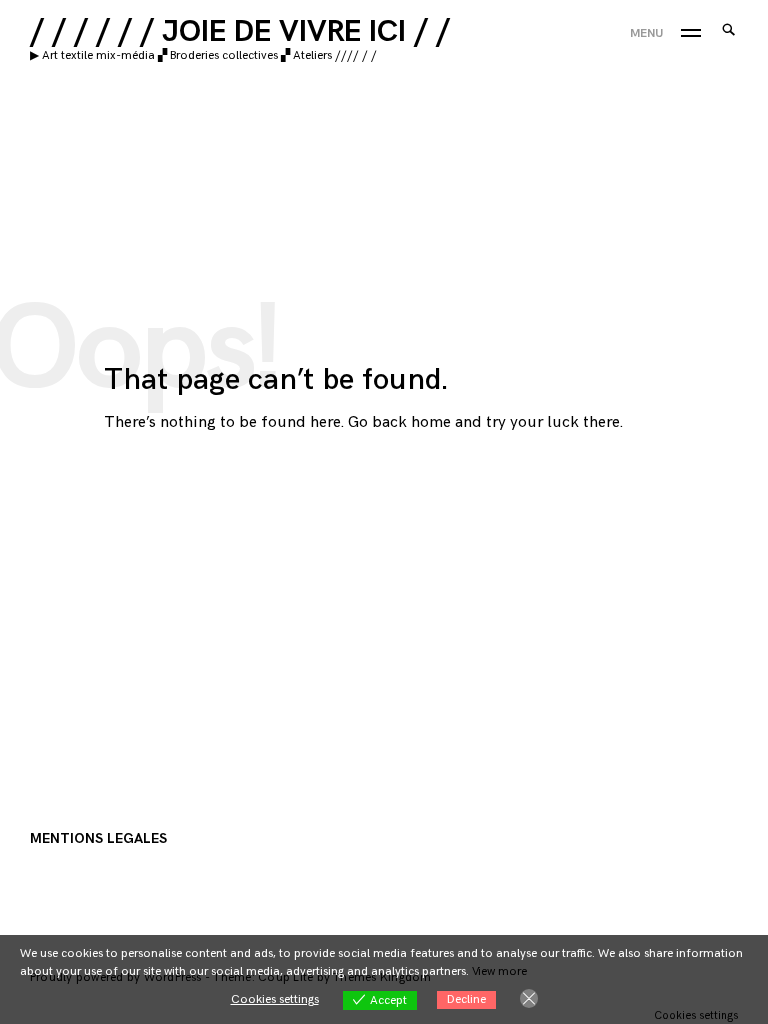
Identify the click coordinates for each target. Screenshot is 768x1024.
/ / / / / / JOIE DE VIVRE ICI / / (240, 32)
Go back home (399, 422)
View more (499, 971)
